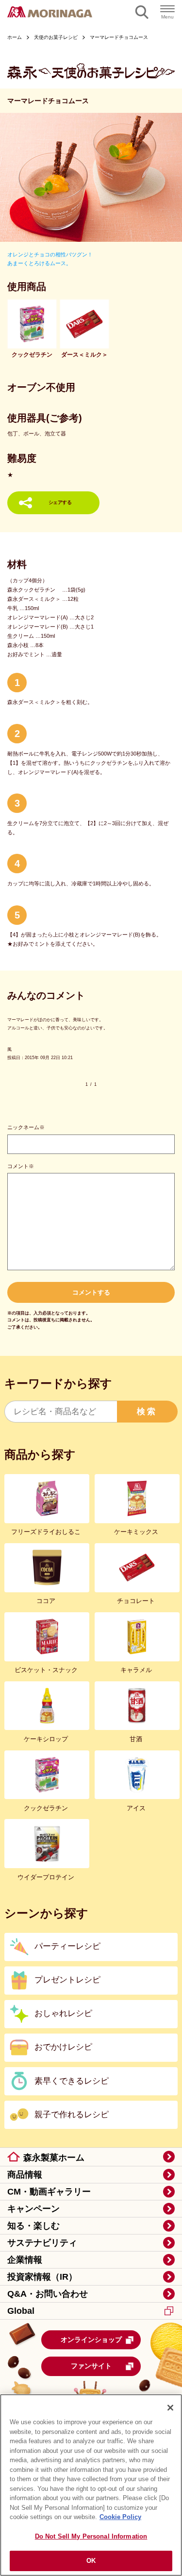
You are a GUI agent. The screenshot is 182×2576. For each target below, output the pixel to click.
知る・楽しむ (33, 2226)
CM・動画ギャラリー (49, 2192)
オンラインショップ (91, 2340)
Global (21, 2311)
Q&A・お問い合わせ (48, 2294)
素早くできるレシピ (72, 2081)
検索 (147, 1412)
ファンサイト (91, 2366)
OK (91, 2561)
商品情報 (25, 2175)
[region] (91, 2485)
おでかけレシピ (63, 2047)
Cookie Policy (120, 2517)
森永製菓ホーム (54, 2158)
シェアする (60, 502)
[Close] (170, 2408)
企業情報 (25, 2260)
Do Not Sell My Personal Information (91, 2536)
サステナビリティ (42, 2243)
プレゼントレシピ (67, 1980)
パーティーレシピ (67, 1946)
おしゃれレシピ (63, 2013)
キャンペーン (33, 2209)
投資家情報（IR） (42, 2277)
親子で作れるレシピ (72, 2115)
